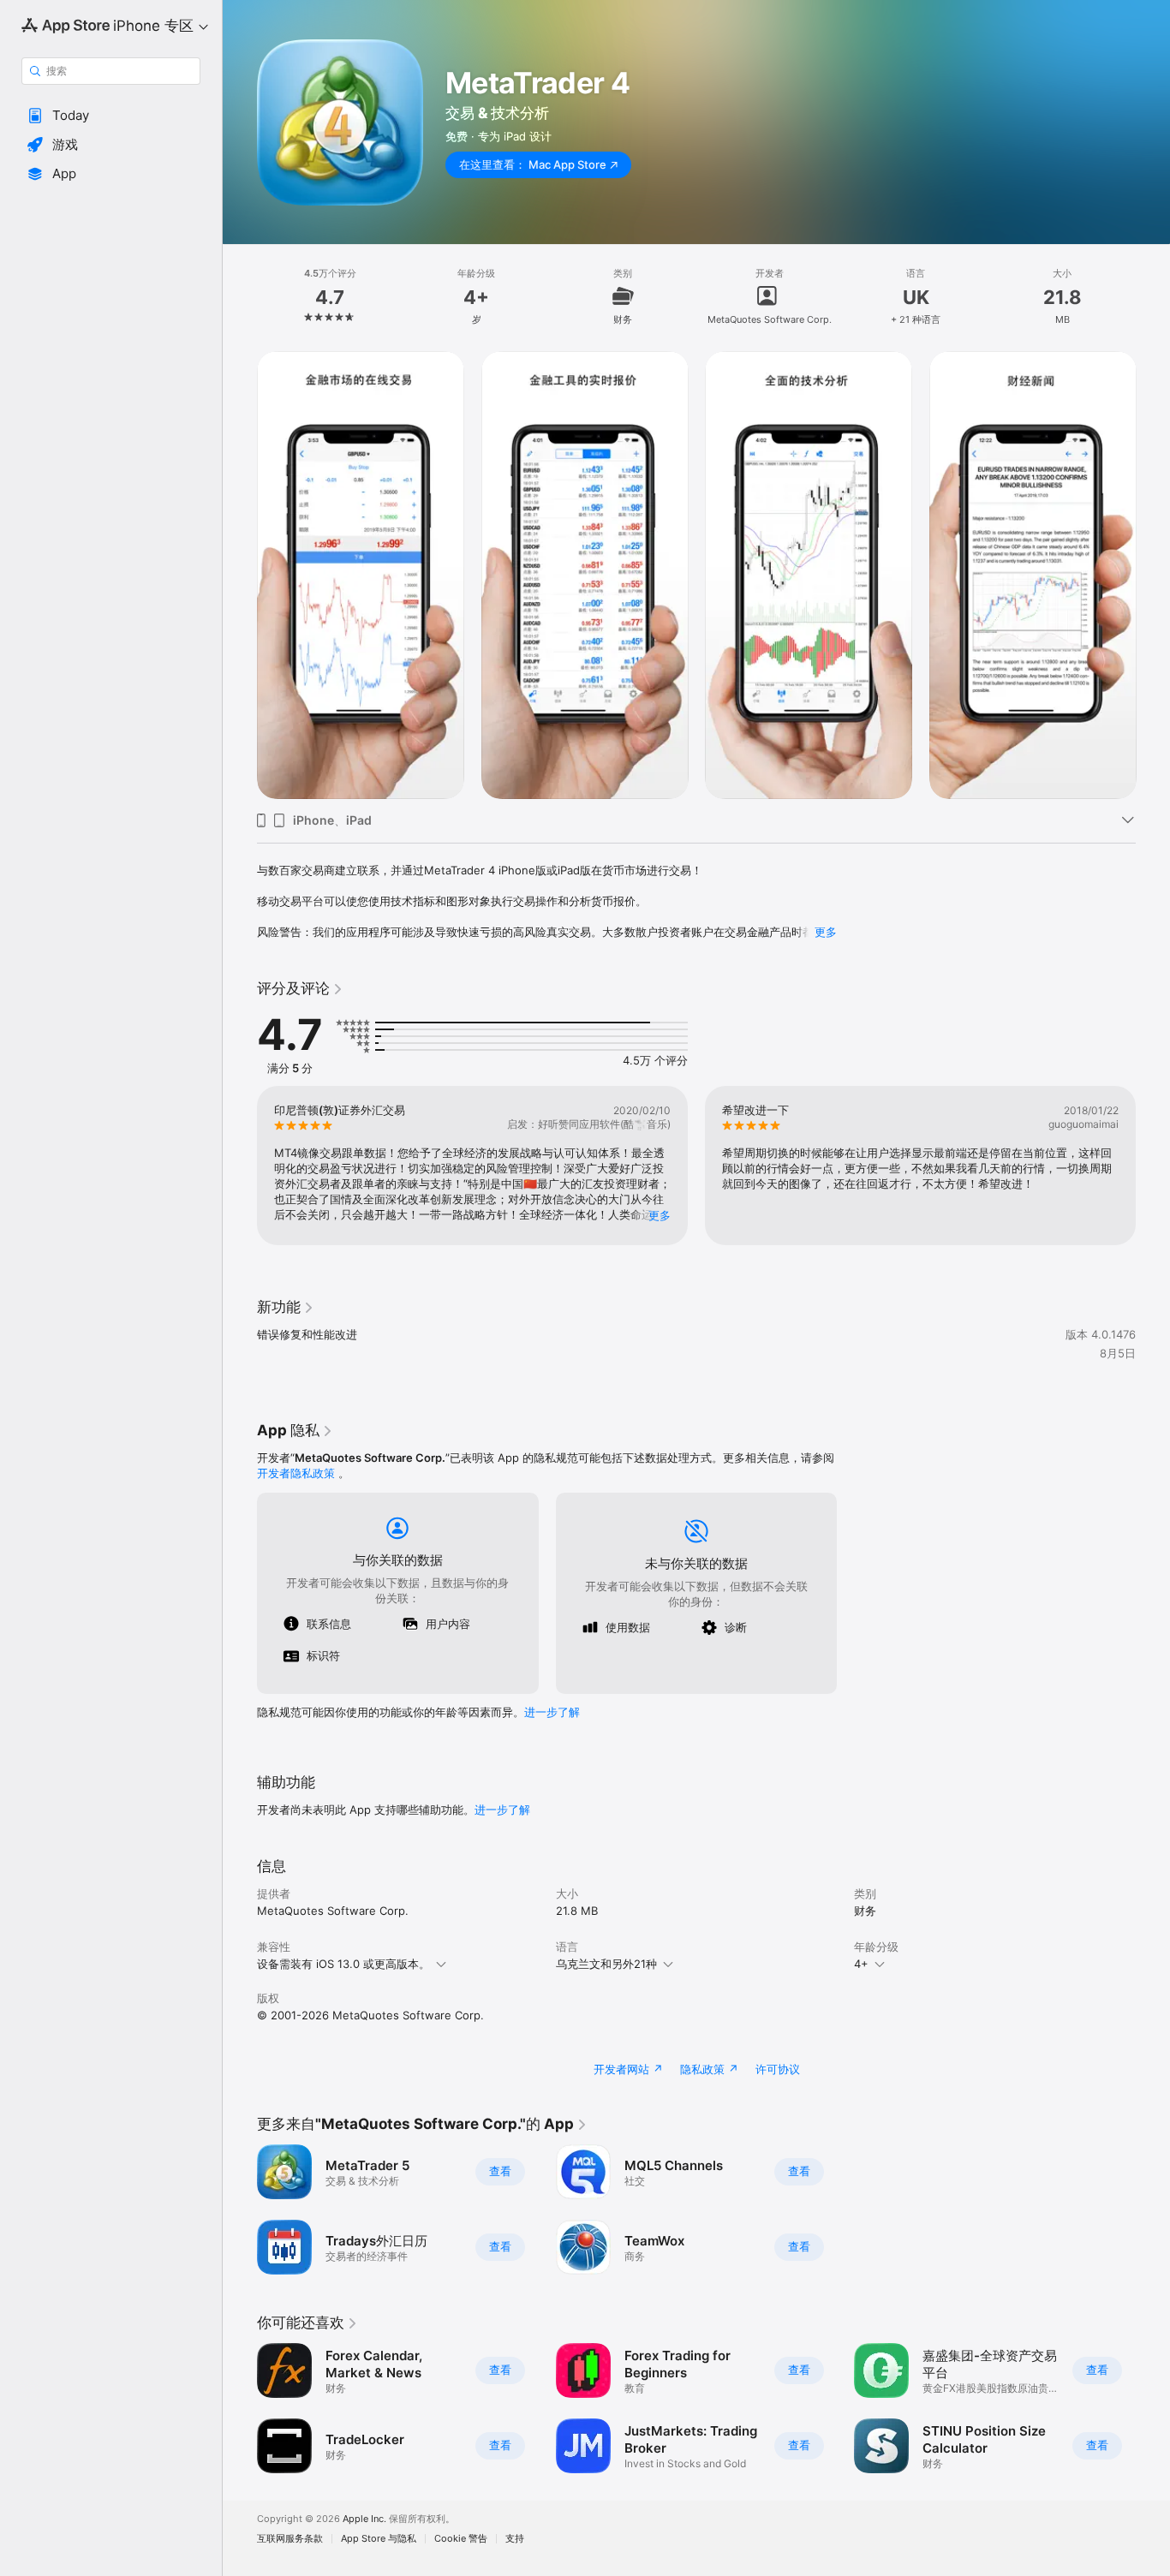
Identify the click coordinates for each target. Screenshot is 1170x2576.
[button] (111, 116)
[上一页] (240, 575)
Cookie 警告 (461, 2539)
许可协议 (778, 2069)
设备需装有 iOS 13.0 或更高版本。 (343, 1964)
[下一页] (1153, 575)
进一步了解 (552, 1712)
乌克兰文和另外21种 (606, 1964)
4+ (861, 1964)
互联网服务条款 (290, 2539)
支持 (515, 2539)
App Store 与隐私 (379, 2539)
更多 (826, 932)
